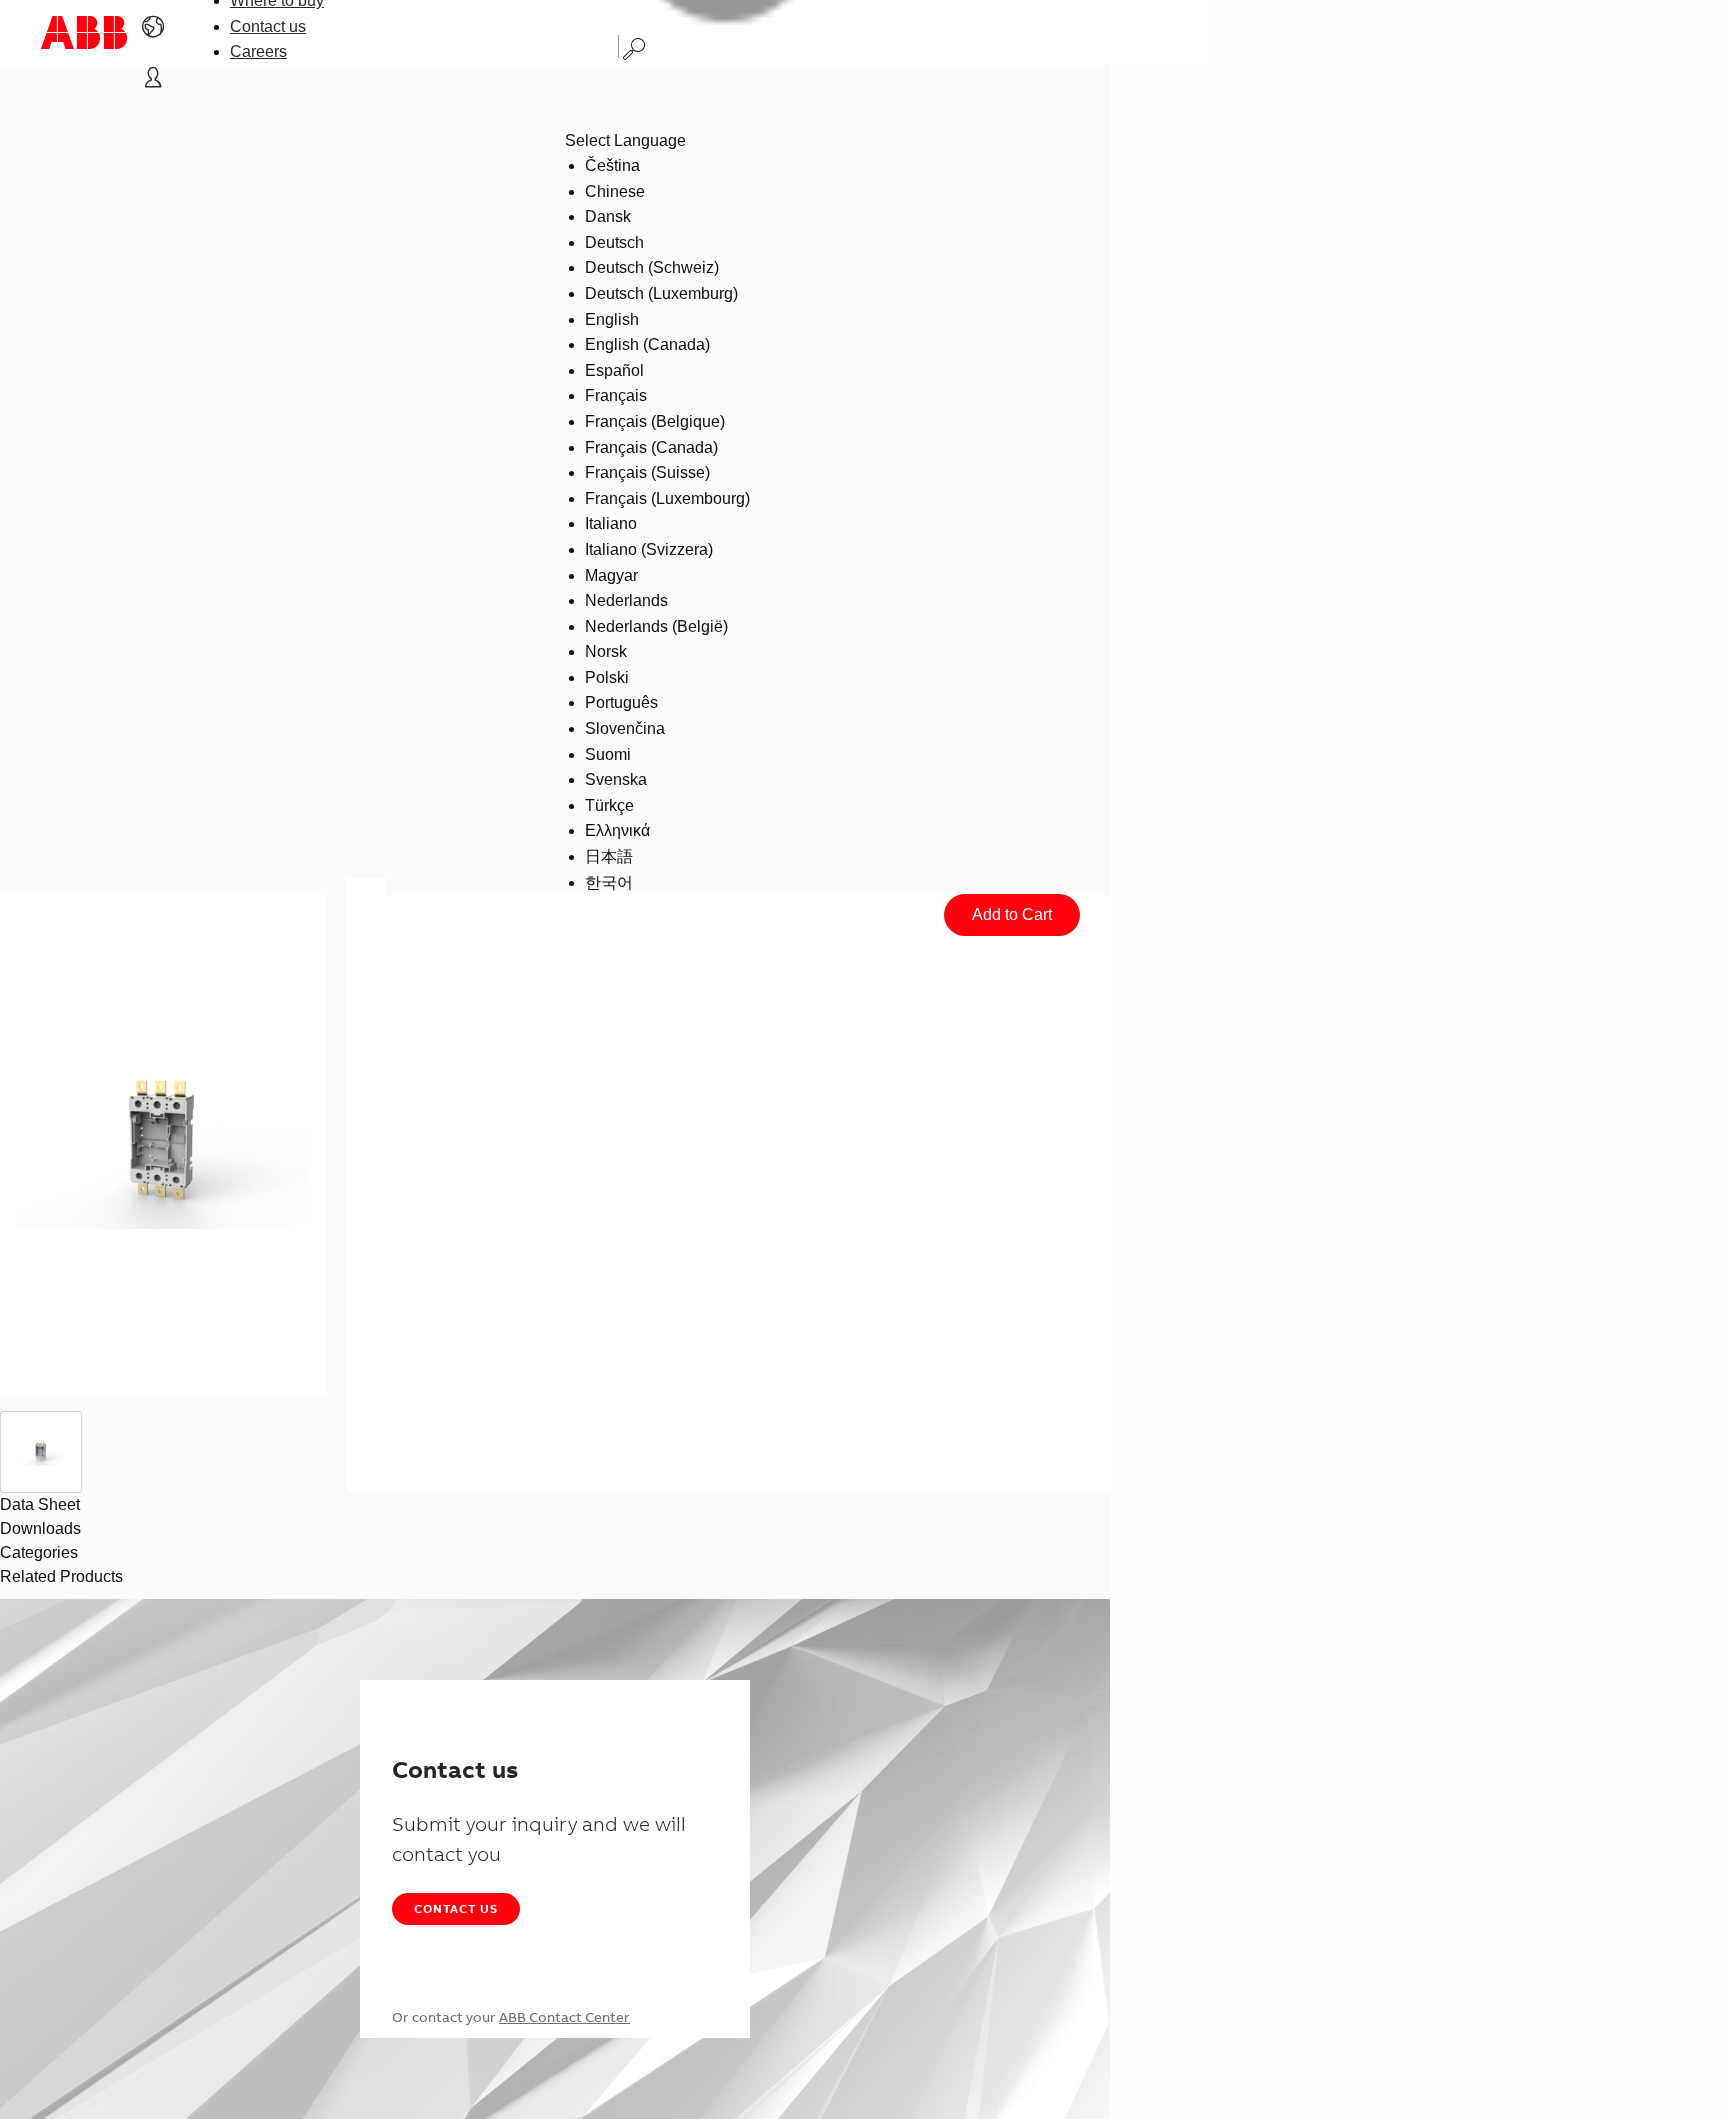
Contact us (268, 26)
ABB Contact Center (564, 2017)
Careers (258, 51)
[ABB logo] (84, 32)
